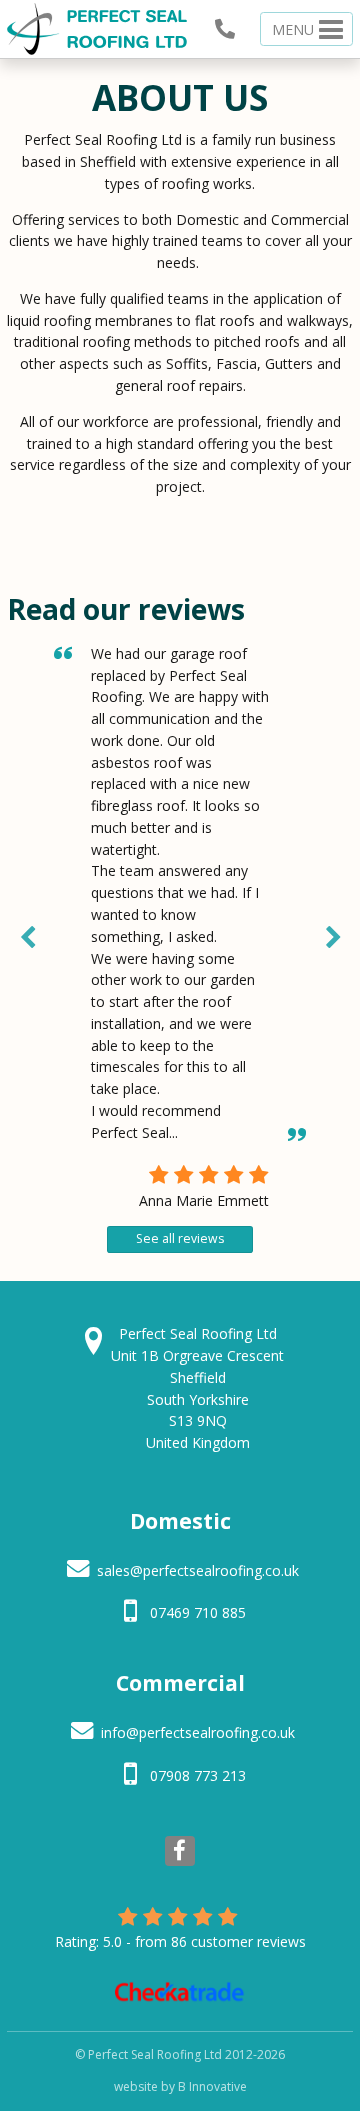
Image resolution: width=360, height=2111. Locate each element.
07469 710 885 (198, 1612)
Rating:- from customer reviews (180, 1941)
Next (333, 934)
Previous (27, 934)
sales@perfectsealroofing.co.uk (198, 1570)
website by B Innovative (180, 2086)
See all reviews (180, 1238)
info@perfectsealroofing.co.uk (198, 1732)
